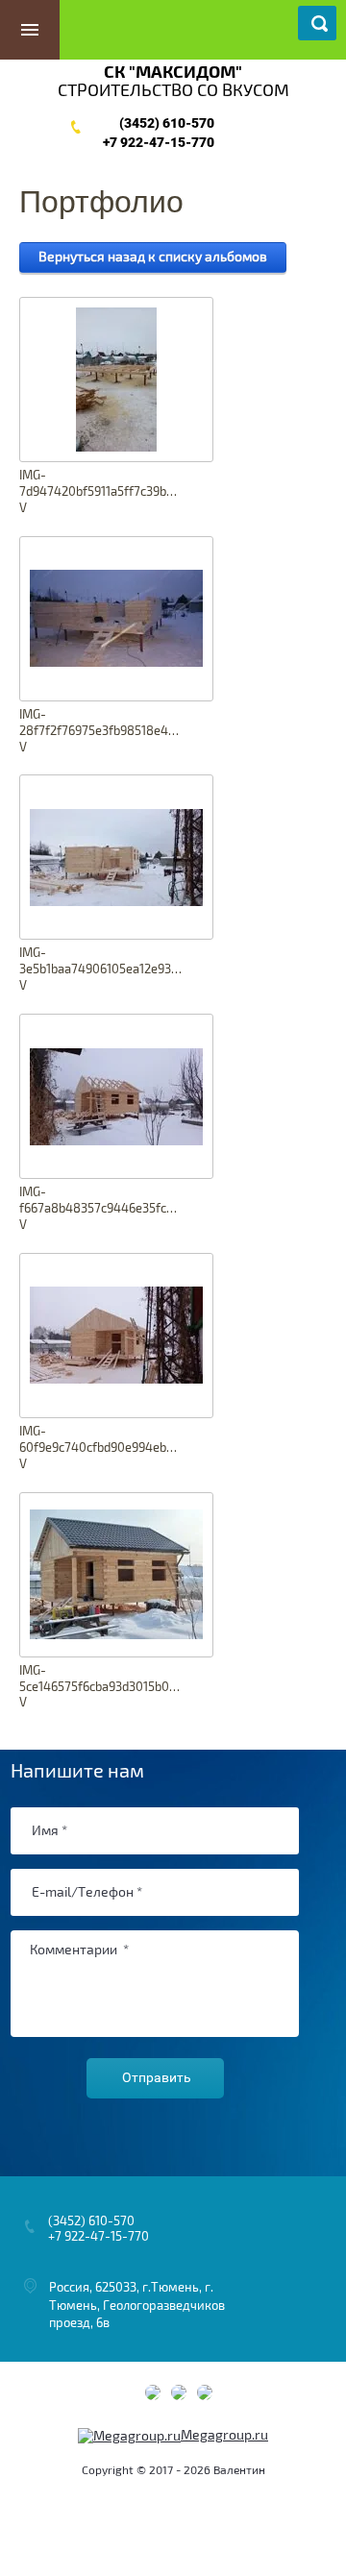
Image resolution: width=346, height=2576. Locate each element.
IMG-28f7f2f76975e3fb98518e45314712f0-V (101, 731)
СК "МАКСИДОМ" (173, 73)
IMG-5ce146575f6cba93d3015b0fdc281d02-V (101, 1687)
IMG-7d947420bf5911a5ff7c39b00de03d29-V (101, 492)
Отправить (157, 2077)
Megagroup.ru (224, 2435)
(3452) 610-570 (167, 123)
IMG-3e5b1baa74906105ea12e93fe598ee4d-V (101, 969)
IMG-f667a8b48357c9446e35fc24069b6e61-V (101, 1209)
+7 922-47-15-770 (159, 142)
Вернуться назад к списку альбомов (153, 257)
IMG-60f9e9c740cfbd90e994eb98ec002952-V (101, 1448)
